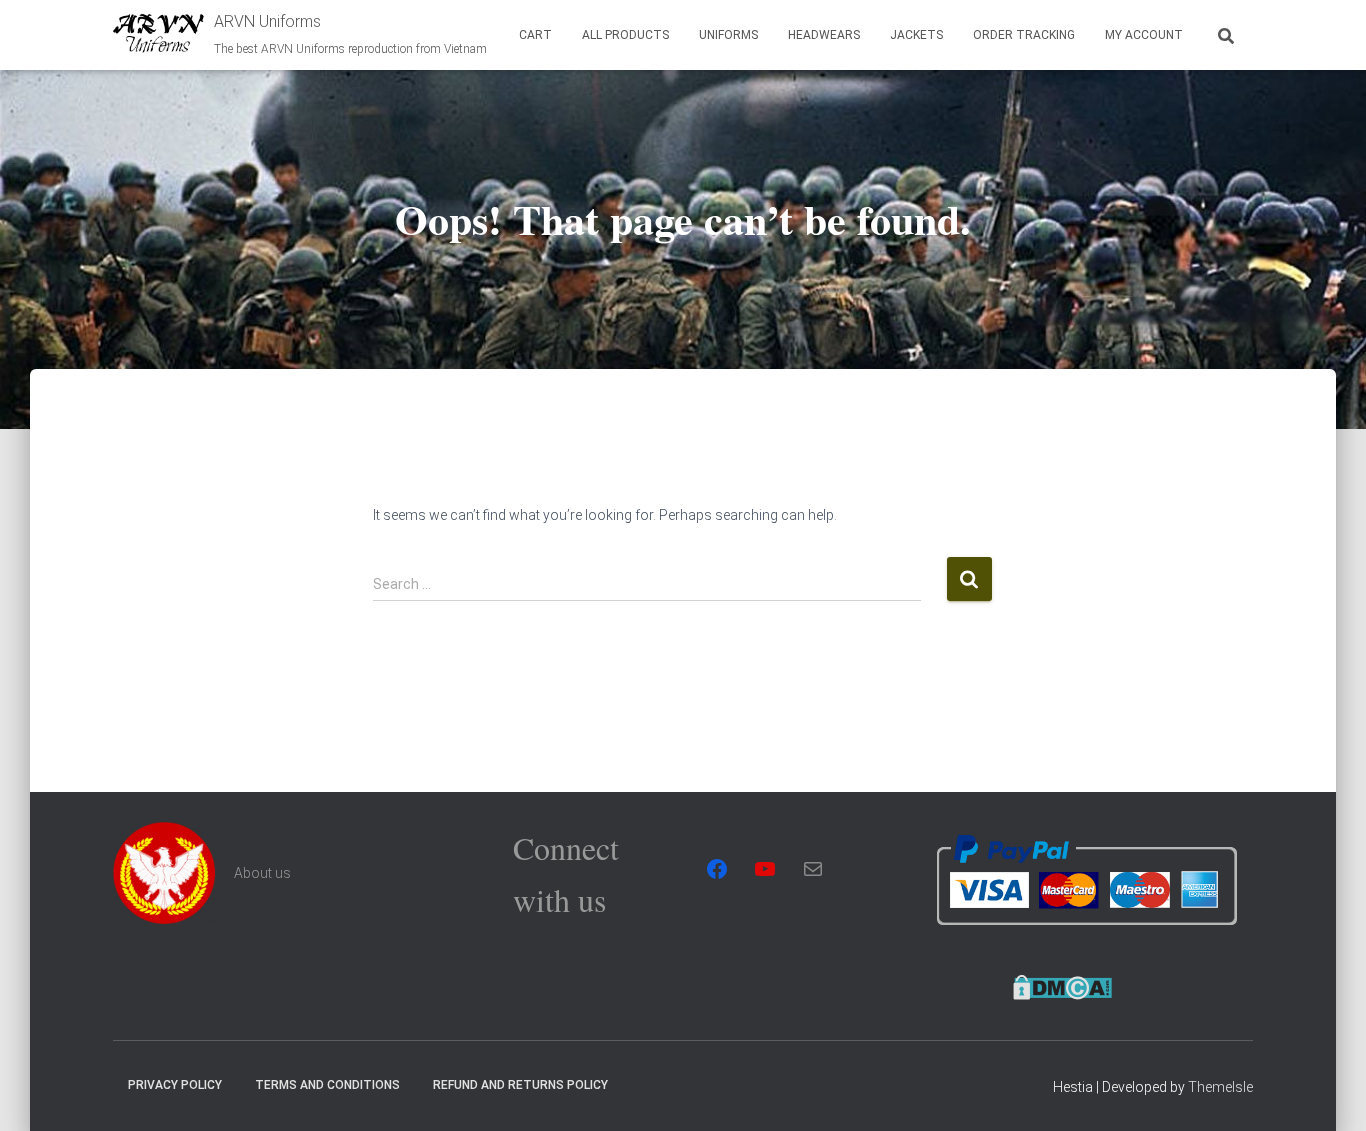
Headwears (824, 35)
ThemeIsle (1220, 1087)
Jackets (916, 35)
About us (262, 873)
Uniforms (728, 35)
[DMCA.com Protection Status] (1062, 985)
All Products (625, 35)
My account (1144, 35)
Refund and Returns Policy (520, 1085)
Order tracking (1024, 35)
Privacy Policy (175, 1085)
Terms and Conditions (327, 1085)
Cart (535, 35)
